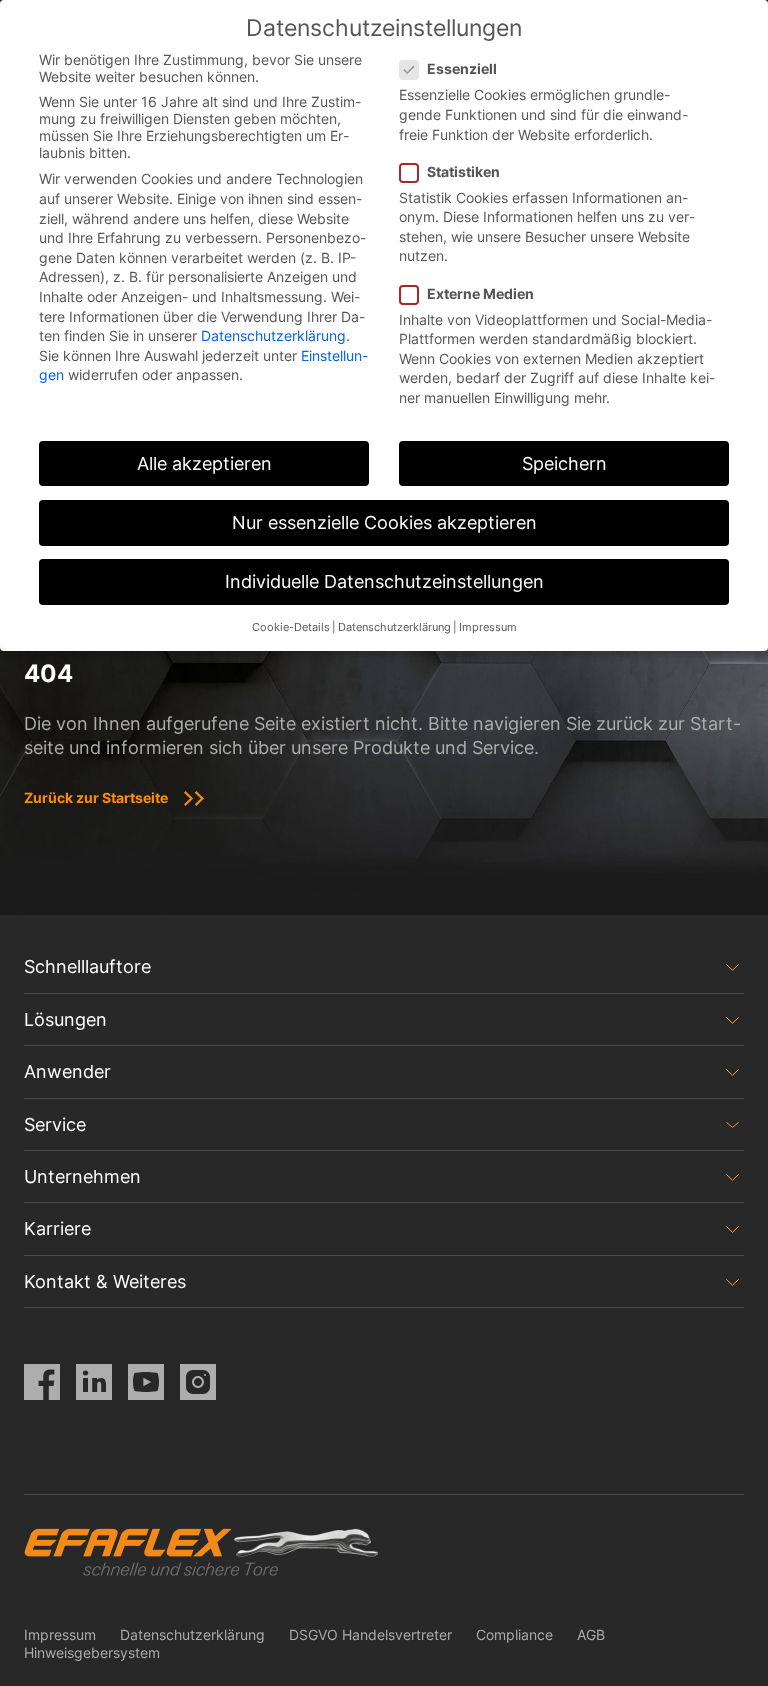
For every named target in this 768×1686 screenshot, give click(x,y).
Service (55, 1124)
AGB (591, 1634)
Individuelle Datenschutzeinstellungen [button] (384, 581)
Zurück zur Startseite (96, 797)
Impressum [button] (488, 627)
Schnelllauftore (87, 966)
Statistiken (463, 171)
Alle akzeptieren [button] (204, 463)
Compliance (514, 1634)
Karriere (57, 1228)
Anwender (67, 1071)
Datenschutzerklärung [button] (394, 627)
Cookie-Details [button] (291, 627)
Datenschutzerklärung (192, 1634)
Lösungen (65, 1019)
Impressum (60, 1634)
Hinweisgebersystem (92, 1652)
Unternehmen (82, 1176)
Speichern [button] (564, 463)
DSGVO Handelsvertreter (370, 1634)
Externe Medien (480, 293)
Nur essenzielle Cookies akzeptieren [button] (384, 522)
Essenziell (462, 68)
